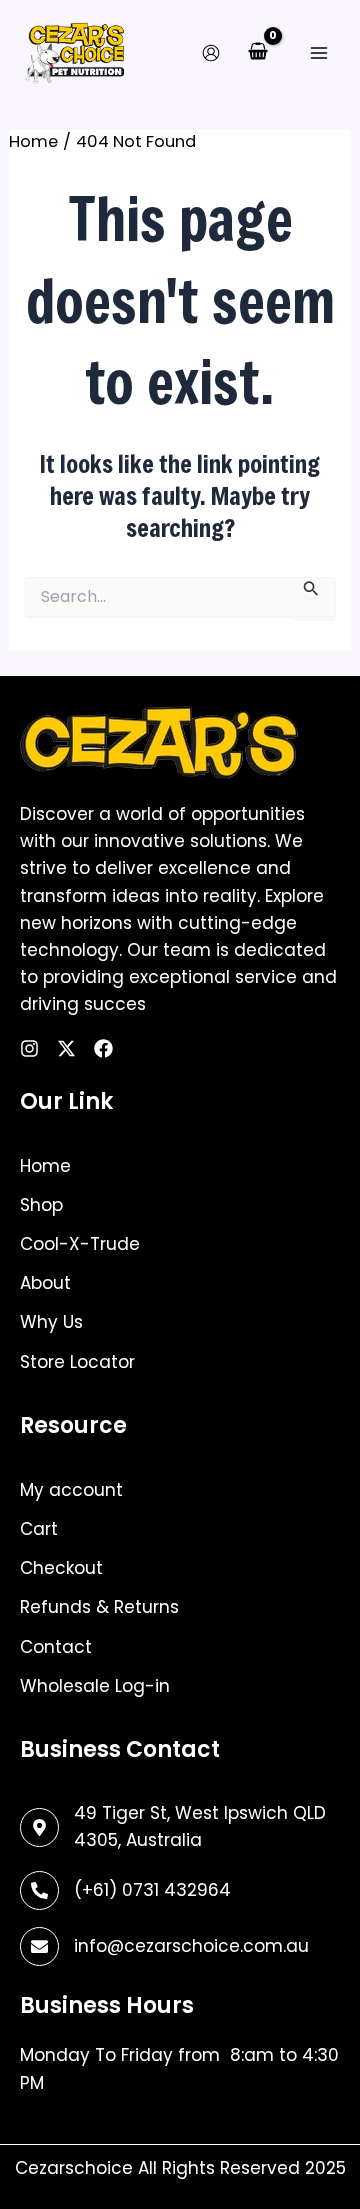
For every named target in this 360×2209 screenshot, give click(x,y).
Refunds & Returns (99, 1607)
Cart (39, 1529)
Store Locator (77, 1362)
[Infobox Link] (180, 1890)
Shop (41, 1205)
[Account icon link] (211, 53)
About (45, 1283)
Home (45, 1166)
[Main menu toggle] (318, 52)
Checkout (61, 1568)
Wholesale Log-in (95, 1686)
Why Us (51, 1322)
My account (71, 1490)
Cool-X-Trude (80, 1244)
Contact (56, 1647)
